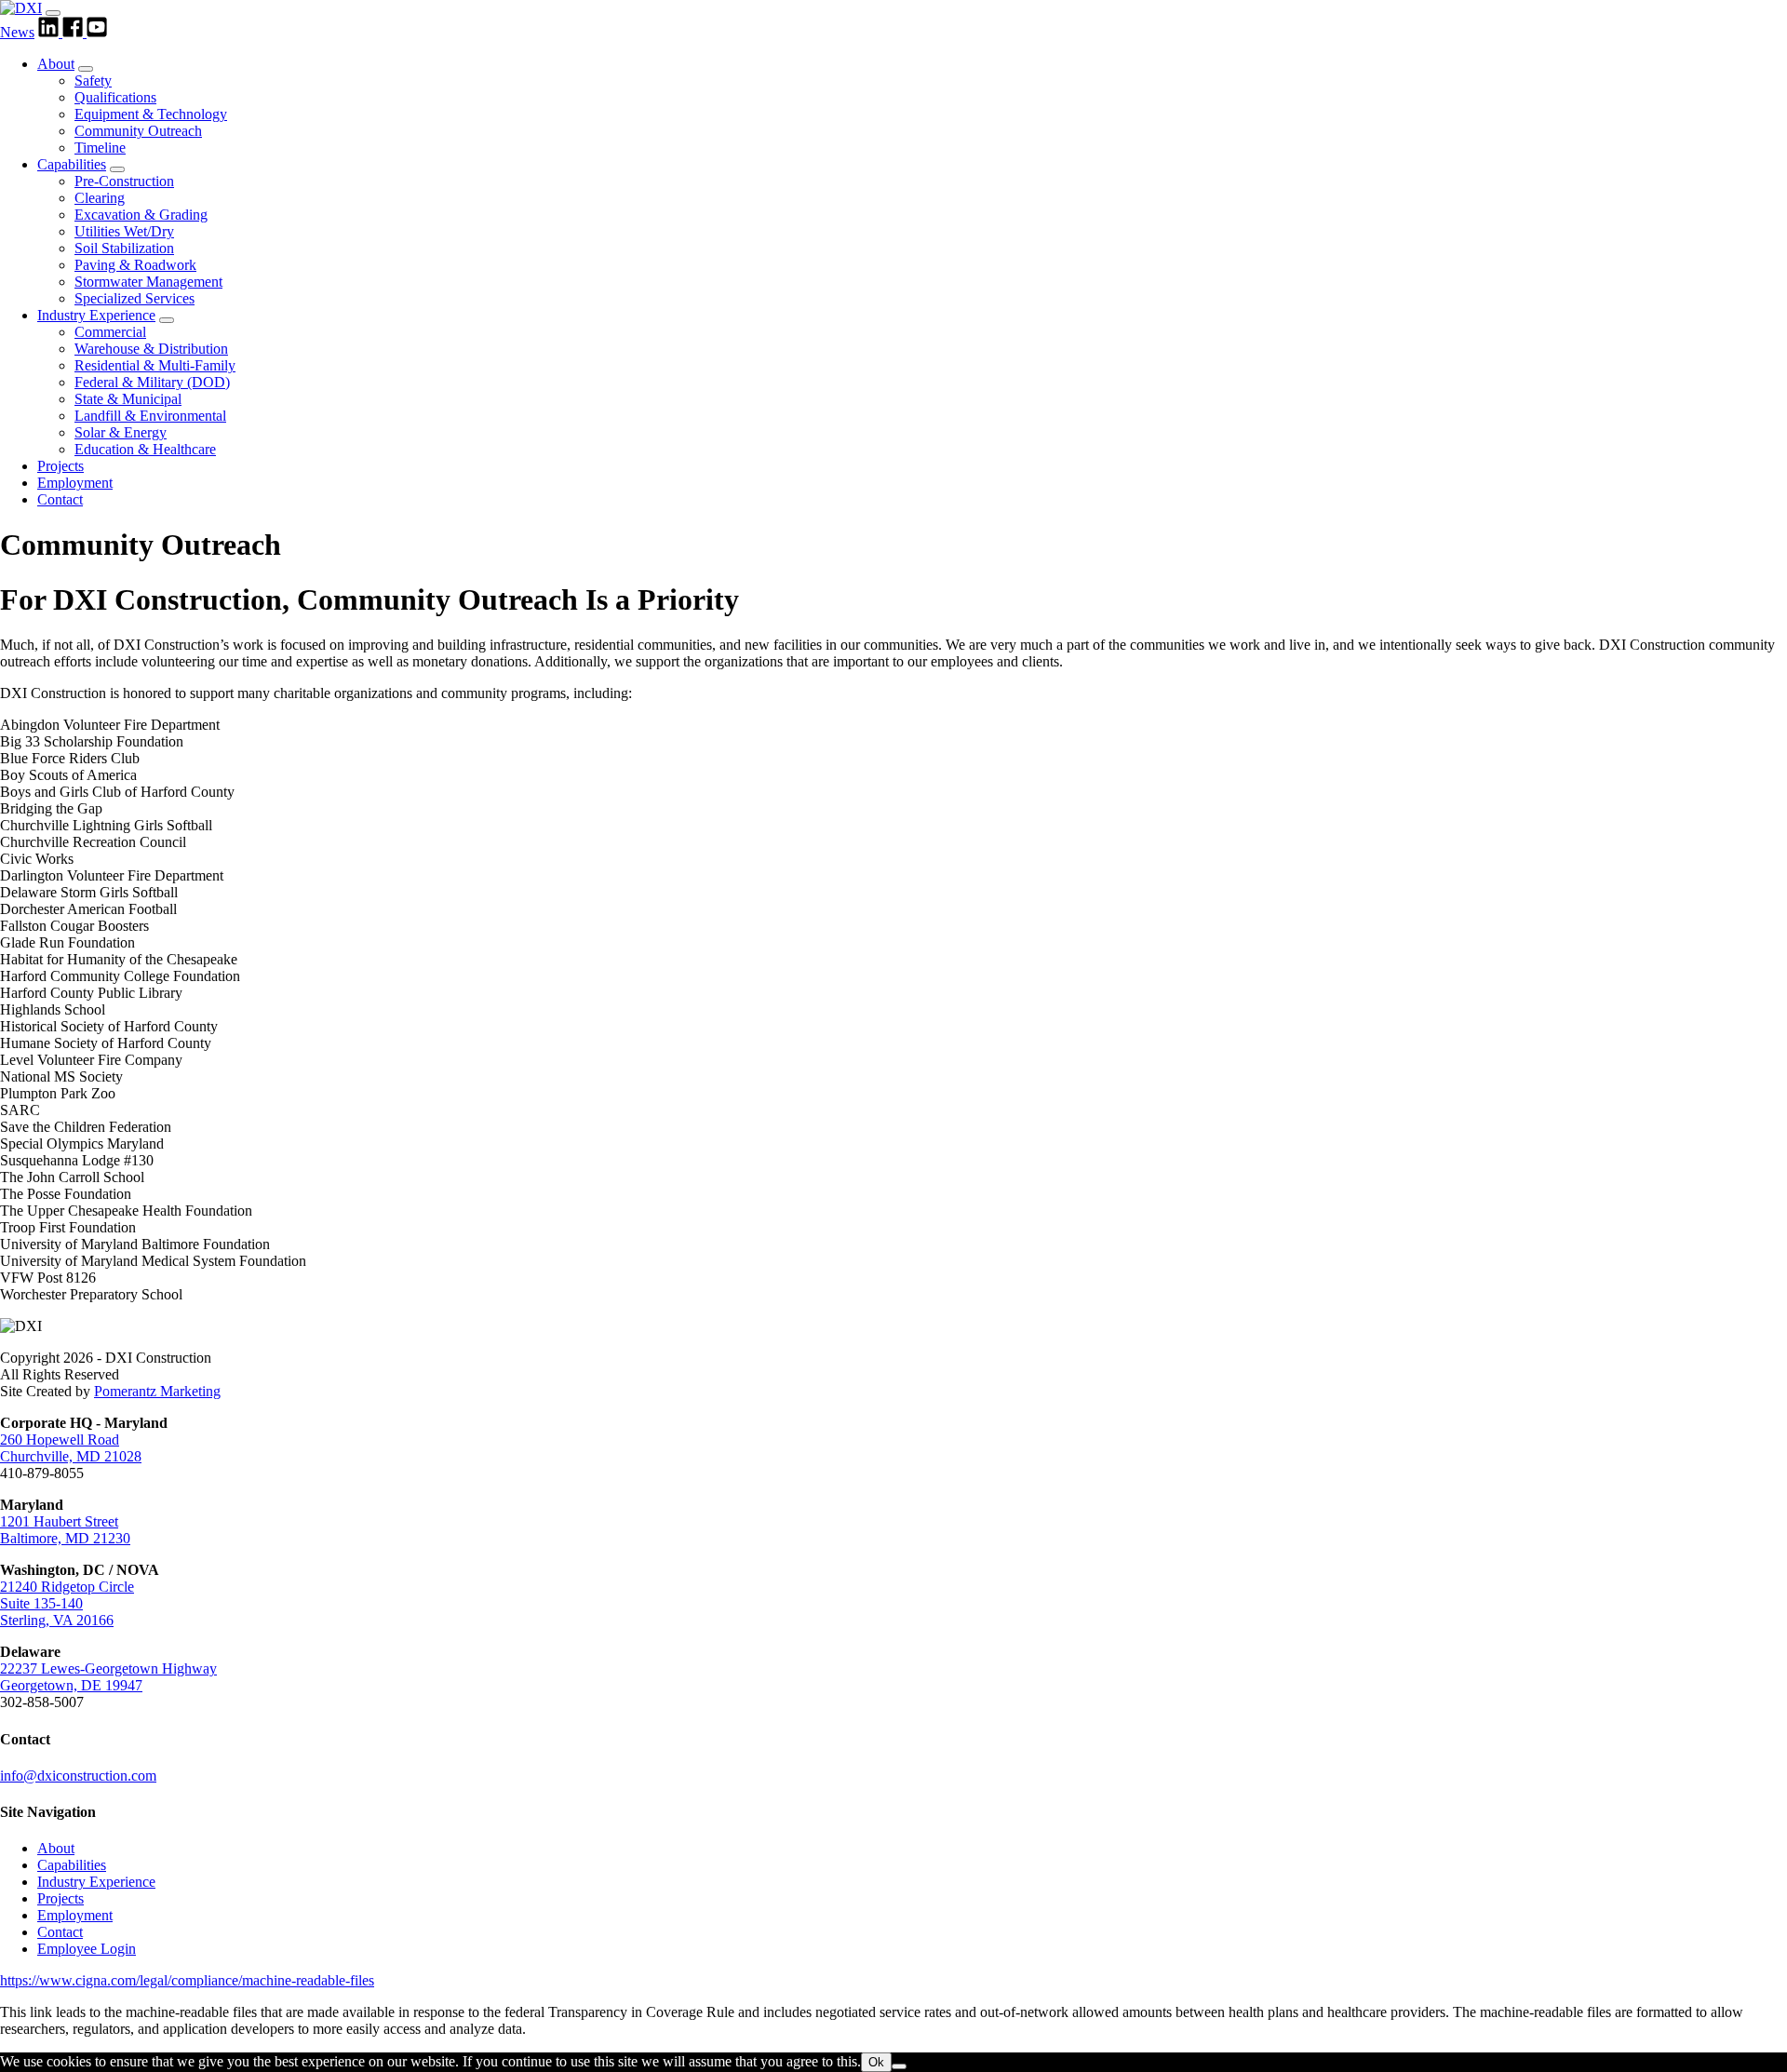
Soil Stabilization (124, 248)
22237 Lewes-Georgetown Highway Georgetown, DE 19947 (108, 1677)
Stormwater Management (148, 282)
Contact (60, 499)
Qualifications (115, 97)
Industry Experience (96, 315)
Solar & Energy (121, 432)
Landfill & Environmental (150, 416)
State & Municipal (128, 399)
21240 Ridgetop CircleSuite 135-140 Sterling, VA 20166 (67, 1603)
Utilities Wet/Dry (124, 231)
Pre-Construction (124, 181)
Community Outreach (138, 131)
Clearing (100, 198)
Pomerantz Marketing (157, 1391)
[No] (899, 2066)
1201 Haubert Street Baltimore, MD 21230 (65, 1530)
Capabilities (72, 164)
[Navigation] (53, 13)
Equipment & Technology (151, 114)
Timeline (100, 148)
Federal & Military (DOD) (152, 382)
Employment (75, 483)
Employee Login (87, 1949)
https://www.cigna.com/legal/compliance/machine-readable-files (187, 1980)
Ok (876, 2062)
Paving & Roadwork (135, 265)
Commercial (110, 332)
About (56, 64)
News (17, 32)
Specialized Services (134, 298)
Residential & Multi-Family (155, 365)
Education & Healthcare (145, 449)
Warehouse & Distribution (151, 349)
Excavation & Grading (141, 215)
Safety (93, 81)
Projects (60, 466)
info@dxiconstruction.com (78, 1776)
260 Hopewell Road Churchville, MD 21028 (71, 1448)
